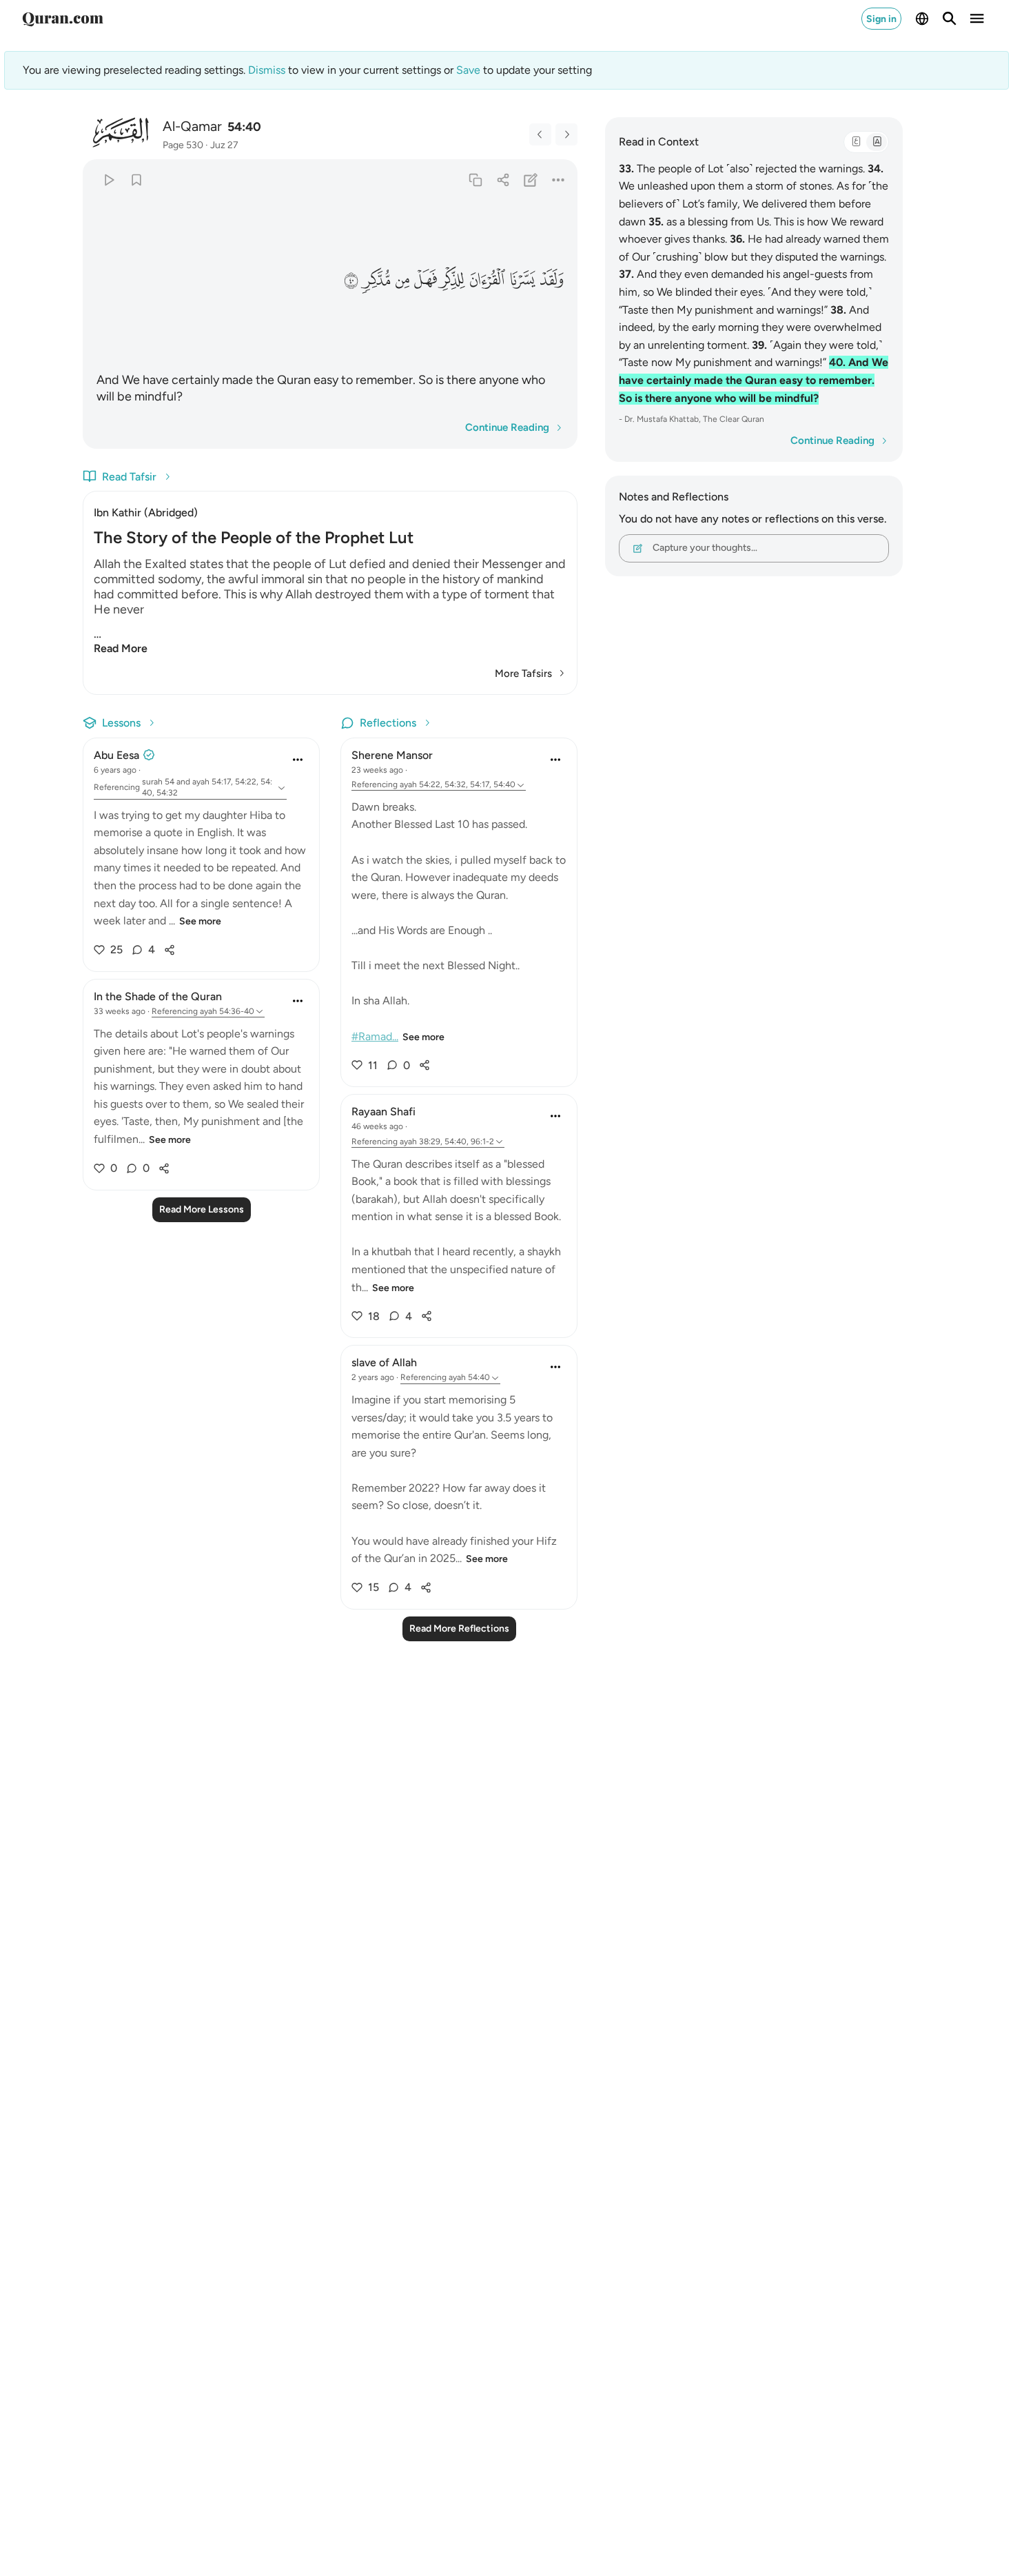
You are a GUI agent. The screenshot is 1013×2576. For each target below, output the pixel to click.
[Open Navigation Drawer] (977, 19)
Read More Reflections (459, 1629)
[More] (559, 180)
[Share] (503, 180)
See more (200, 921)
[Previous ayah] (540, 134)
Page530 (183, 145)
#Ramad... (375, 1036)
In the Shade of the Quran (158, 996)
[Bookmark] (136, 180)
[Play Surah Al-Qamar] (109, 180)
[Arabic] (856, 142)
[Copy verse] (475, 180)
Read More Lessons (202, 1209)
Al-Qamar (192, 126)
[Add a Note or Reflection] (531, 180)
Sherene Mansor (392, 755)
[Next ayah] (566, 134)
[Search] (950, 19)
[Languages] (922, 19)
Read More (121, 648)
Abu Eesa (116, 755)
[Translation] (877, 142)
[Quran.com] (63, 19)
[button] (552, 279)
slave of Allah (384, 1362)
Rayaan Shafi (383, 1112)
